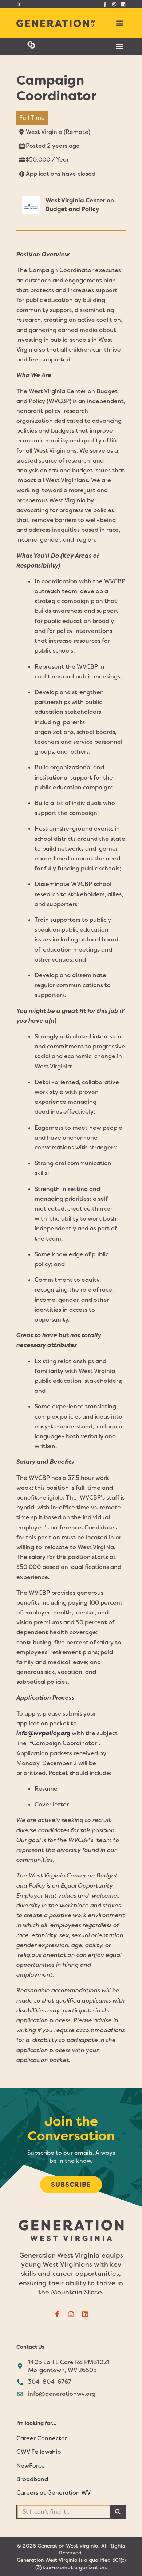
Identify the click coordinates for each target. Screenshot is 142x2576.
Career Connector (42, 2438)
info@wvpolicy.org (43, 1733)
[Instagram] (114, 4)
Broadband (32, 2479)
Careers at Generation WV (54, 2493)
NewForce (31, 2466)
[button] (18, 4)
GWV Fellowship (39, 2452)
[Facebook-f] (105, 4)
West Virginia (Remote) (58, 132)
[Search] (118, 2512)
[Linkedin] (123, 4)
